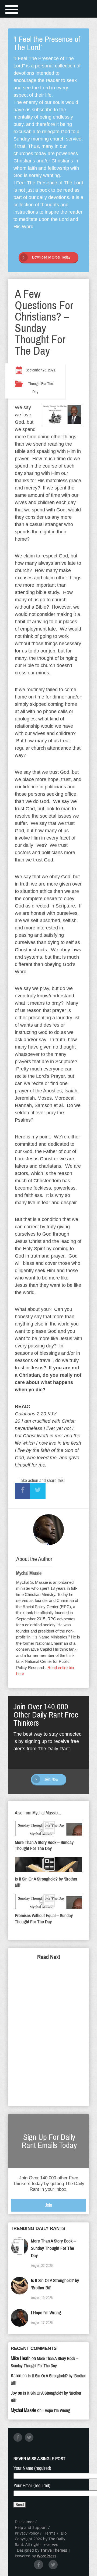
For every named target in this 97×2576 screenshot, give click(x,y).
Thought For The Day (41, 388)
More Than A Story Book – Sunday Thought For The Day (53, 2248)
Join (48, 2205)
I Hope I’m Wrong (46, 2313)
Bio (64, 2533)
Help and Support (31, 2527)
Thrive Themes (54, 2550)
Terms (50, 2533)
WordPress (47, 2556)
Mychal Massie (29, 1573)
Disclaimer (24, 2522)
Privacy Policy (27, 2533)
